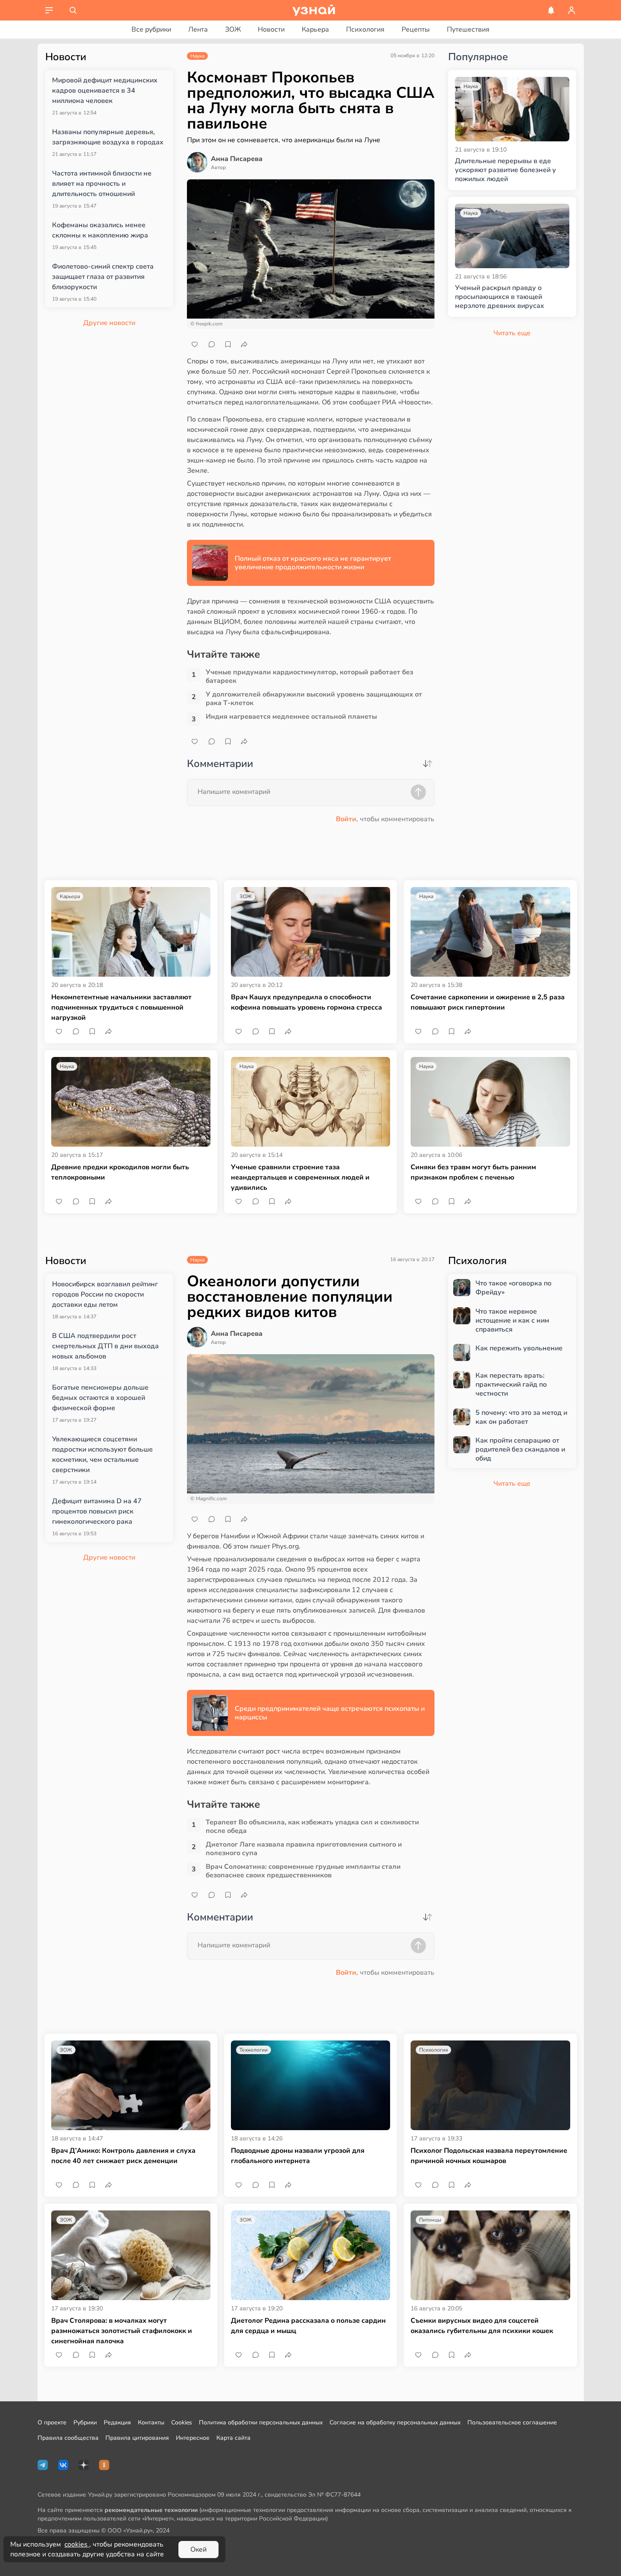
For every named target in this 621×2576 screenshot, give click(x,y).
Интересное (193, 2438)
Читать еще (512, 1484)
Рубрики (85, 2422)
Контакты (151, 2422)
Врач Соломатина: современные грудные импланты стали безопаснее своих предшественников (303, 1871)
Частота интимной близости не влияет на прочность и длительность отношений (102, 184)
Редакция (117, 2422)
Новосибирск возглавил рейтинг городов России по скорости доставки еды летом (105, 1294)
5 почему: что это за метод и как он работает (521, 1417)
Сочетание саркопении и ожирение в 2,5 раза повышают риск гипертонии (488, 1002)
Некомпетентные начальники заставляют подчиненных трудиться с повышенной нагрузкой (121, 1007)
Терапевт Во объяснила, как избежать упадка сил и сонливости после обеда (312, 1827)
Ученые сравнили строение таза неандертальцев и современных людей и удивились (300, 1177)
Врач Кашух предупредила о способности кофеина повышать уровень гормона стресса (306, 1002)
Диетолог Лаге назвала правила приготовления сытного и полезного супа (304, 1849)
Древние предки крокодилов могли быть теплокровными (120, 1172)
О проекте (52, 2422)
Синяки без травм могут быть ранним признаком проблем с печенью (473, 1172)
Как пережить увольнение (519, 1348)
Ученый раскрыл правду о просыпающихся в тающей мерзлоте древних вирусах (500, 297)
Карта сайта (233, 2438)
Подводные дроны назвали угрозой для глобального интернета (298, 2156)
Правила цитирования (137, 2438)
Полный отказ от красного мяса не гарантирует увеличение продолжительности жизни (313, 563)
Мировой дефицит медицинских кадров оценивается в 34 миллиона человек (105, 91)
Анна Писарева (237, 159)
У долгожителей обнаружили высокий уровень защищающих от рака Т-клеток (314, 699)
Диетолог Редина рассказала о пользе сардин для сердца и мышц (308, 2326)
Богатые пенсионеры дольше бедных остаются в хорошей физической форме (100, 1398)
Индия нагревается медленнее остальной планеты (291, 717)
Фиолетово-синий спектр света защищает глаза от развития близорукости (103, 277)
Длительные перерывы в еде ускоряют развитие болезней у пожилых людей (506, 170)
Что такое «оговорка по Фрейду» (513, 1288)
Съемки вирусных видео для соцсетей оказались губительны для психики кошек (482, 2326)
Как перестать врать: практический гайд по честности (511, 1385)
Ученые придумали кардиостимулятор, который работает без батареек (309, 676)
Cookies (182, 2422)
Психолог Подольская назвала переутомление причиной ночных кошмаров (489, 2156)
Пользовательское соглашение (512, 2422)
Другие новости (109, 323)
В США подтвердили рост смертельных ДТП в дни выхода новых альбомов (105, 1346)
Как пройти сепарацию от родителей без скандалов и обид (520, 1449)
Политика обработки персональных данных (261, 2422)
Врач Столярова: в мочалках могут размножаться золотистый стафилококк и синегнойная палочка (122, 2331)
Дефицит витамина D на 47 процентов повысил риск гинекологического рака (97, 1511)
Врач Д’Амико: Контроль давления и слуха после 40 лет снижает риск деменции (123, 2156)
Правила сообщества (68, 2438)
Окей (198, 2550)
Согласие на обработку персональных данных (395, 2422)
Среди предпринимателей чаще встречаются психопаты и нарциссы (330, 1713)
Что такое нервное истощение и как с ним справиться (512, 1320)
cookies (77, 2544)
